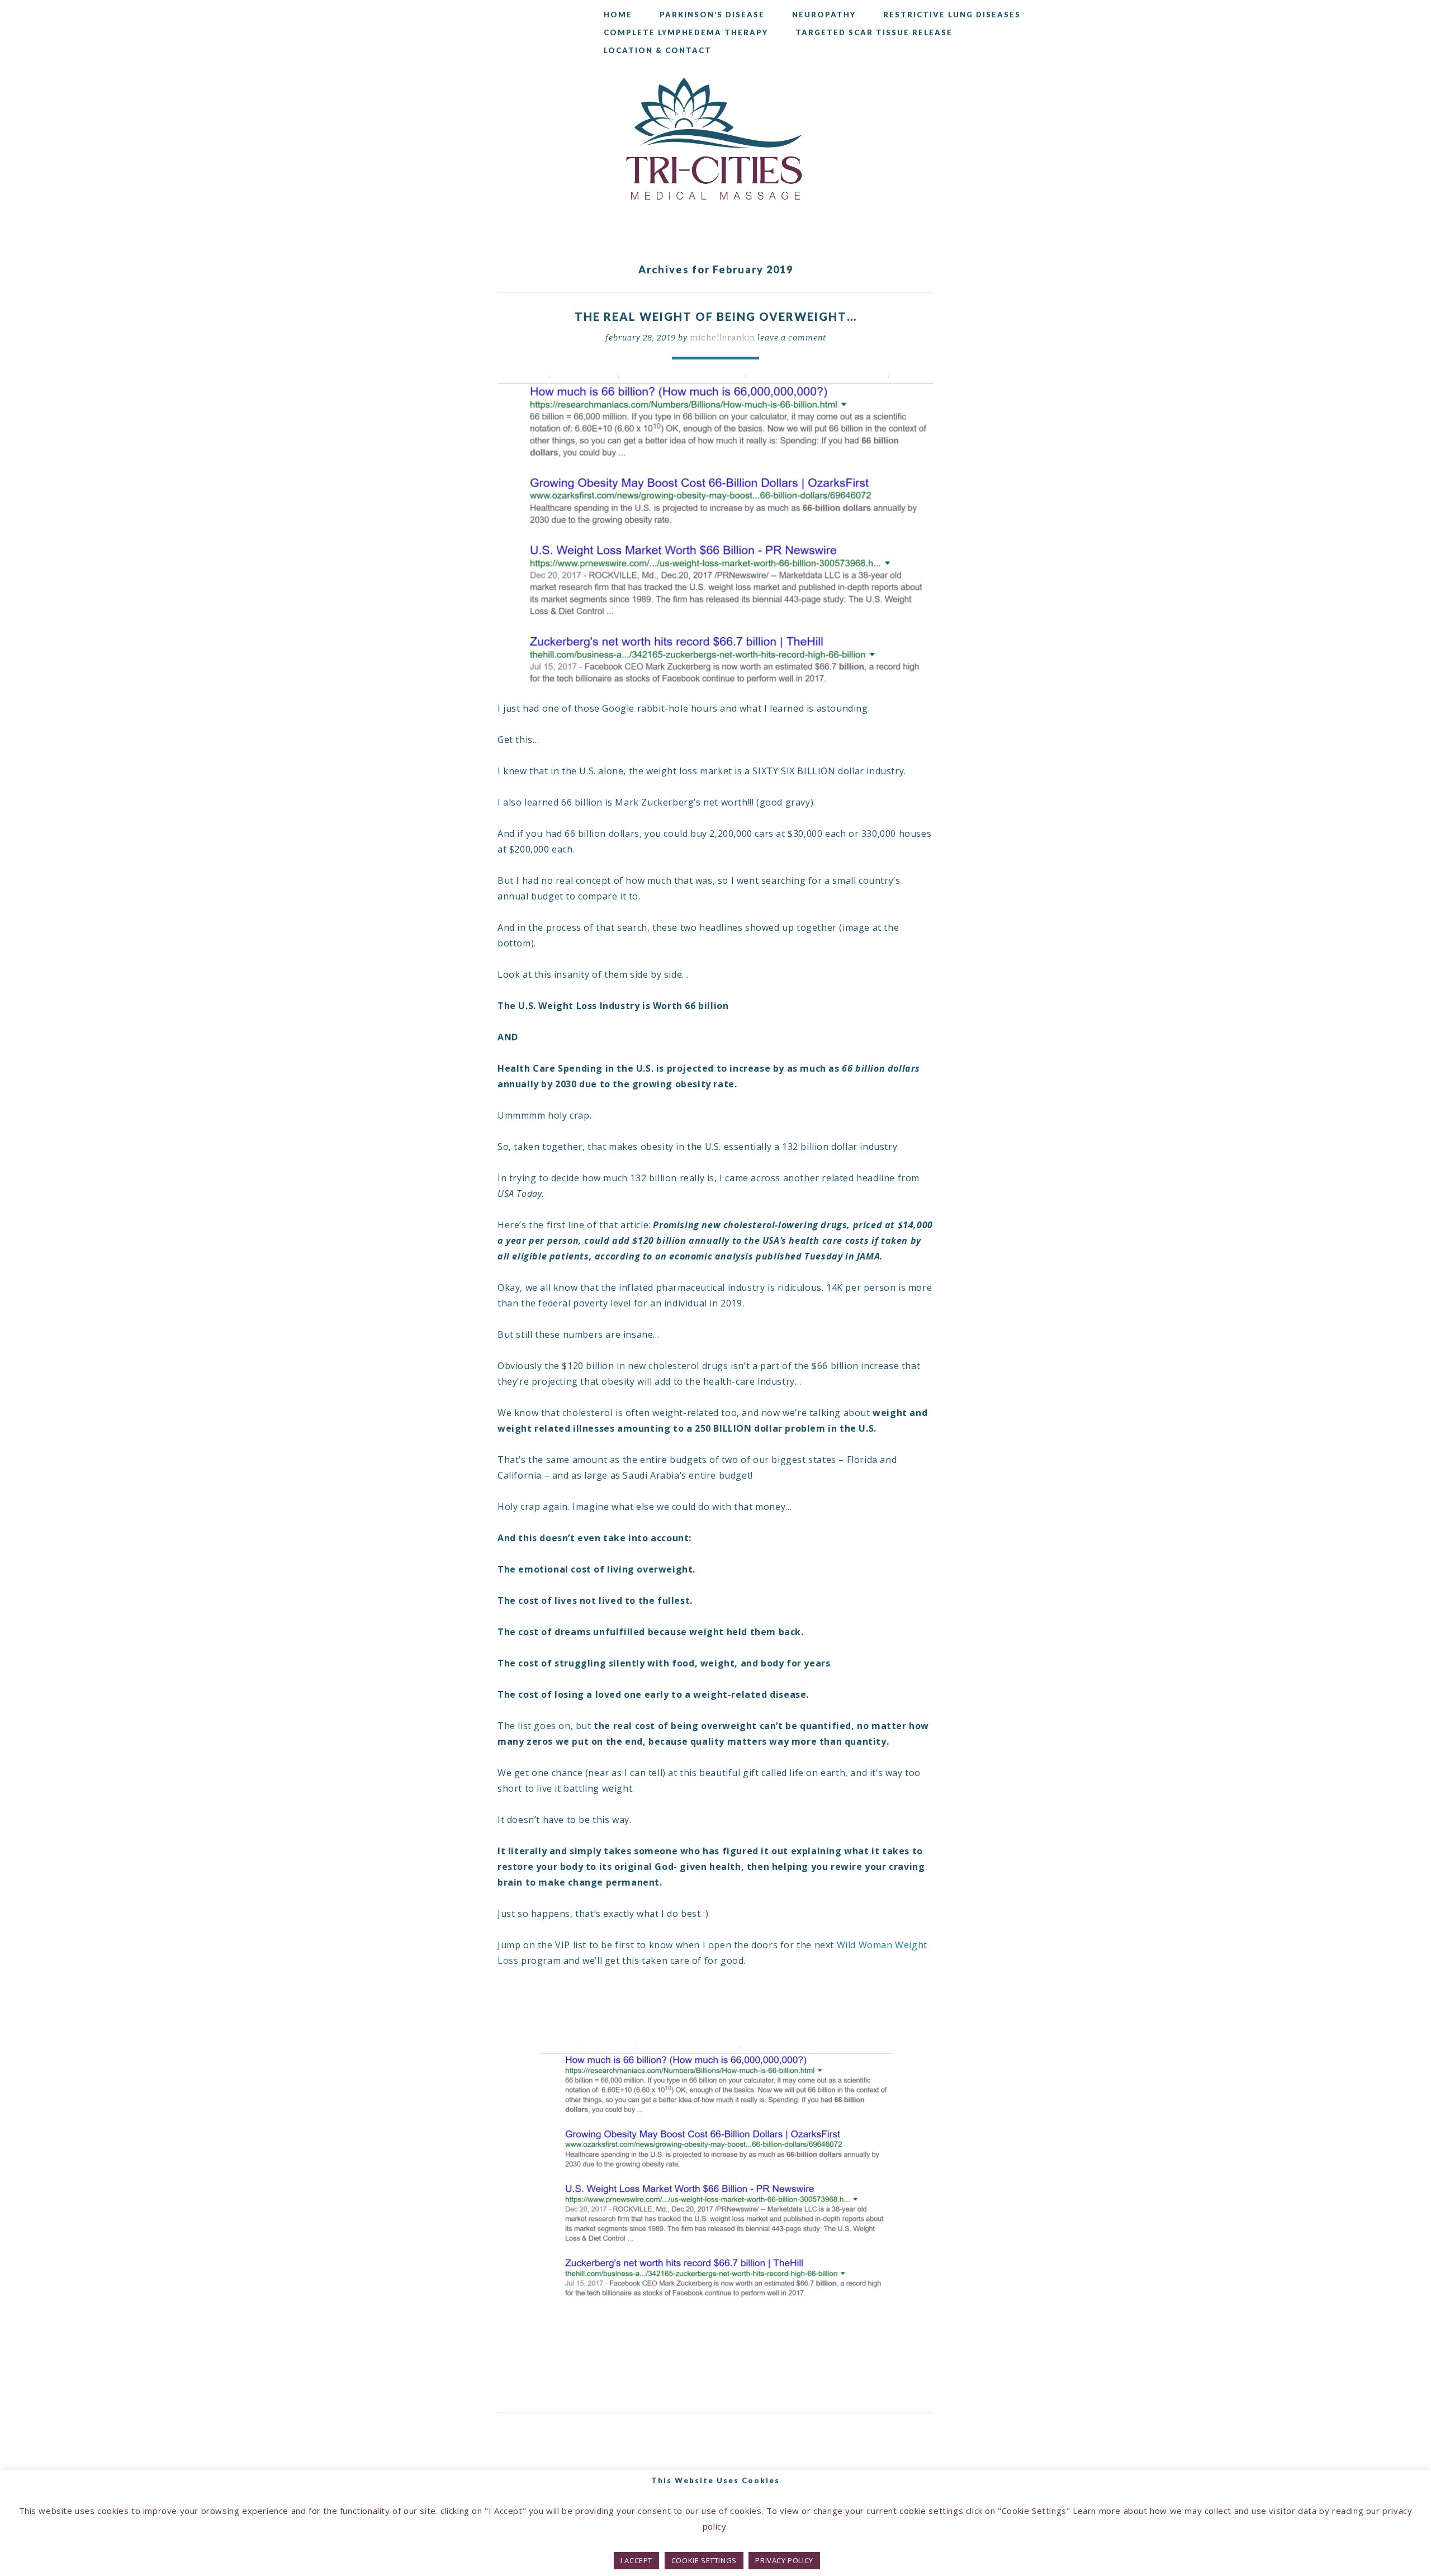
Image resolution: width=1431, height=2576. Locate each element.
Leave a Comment (792, 338)
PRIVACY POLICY (784, 2560)
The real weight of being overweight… (716, 316)
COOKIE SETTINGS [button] (704, 2560)
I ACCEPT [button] (636, 2560)
